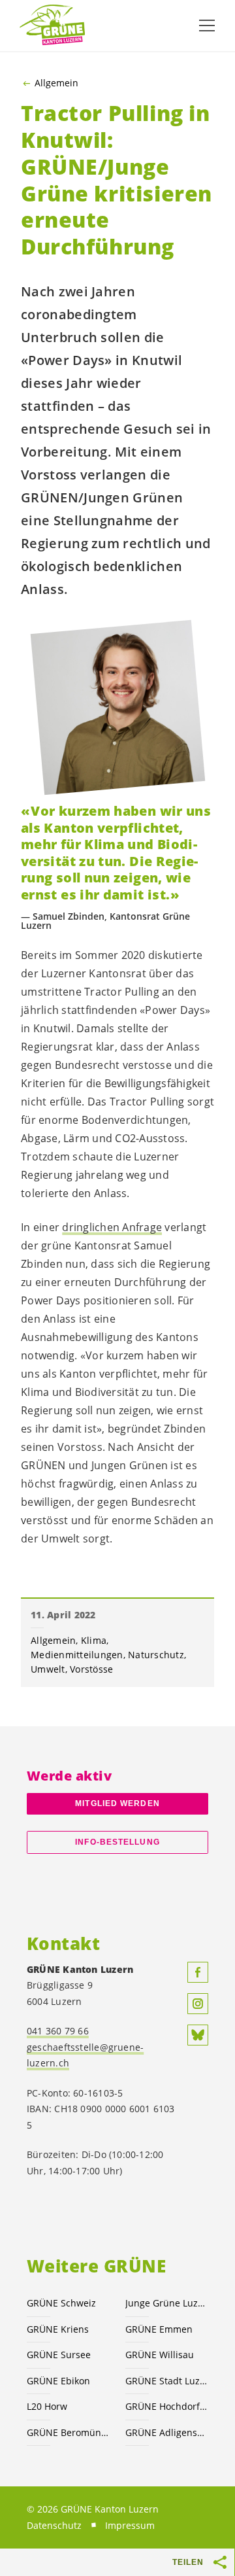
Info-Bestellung (117, 1842)
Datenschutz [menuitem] (54, 2525)
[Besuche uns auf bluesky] (198, 2035)
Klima (94, 1640)
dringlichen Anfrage (112, 1227)
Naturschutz (156, 1655)
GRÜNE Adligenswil (167, 2432)
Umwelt (48, 1669)
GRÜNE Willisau (160, 2355)
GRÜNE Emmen (159, 2329)
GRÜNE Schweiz (61, 2303)
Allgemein (56, 83)
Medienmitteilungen (77, 1655)
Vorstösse (91, 1669)
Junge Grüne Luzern (167, 2303)
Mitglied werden (117, 1803)
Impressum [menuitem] (130, 2525)
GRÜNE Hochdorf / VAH (167, 2406)
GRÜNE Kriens (58, 2329)
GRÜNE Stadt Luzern (167, 2381)
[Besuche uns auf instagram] (198, 2004)
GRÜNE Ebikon (58, 2381)
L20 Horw (47, 2406)
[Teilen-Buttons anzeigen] (221, 2562)
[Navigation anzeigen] (207, 26)
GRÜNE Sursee (59, 2355)
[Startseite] (52, 26)
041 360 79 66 (58, 2031)
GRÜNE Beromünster (68, 2432)
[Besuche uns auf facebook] (198, 1972)
